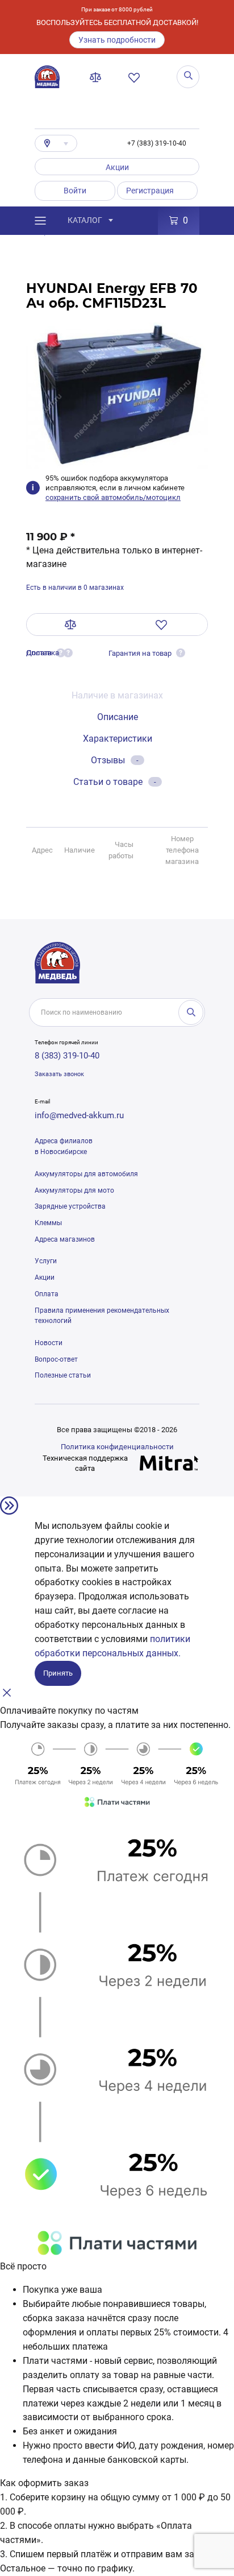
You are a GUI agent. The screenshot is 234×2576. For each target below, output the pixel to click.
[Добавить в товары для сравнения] (71, 625)
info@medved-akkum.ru (79, 1115)
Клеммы (48, 1223)
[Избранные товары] (136, 77)
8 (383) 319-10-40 (67, 1056)
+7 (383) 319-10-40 (157, 143)
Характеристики (118, 739)
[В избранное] (162, 625)
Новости (49, 1343)
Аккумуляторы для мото (74, 1190)
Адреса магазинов (65, 1239)
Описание (118, 717)
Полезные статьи (63, 1375)
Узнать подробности (117, 40)
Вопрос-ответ (56, 1359)
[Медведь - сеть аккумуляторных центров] (47, 77)
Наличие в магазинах (117, 695)
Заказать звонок (59, 1074)
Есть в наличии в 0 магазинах (75, 588)
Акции (117, 167)
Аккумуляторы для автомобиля (86, 1174)
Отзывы (115, 760)
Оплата (47, 1294)
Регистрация (150, 191)
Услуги (46, 1261)
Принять (58, 1673)
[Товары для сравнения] (98, 77)
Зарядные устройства (70, 1206)
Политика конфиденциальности (117, 1447)
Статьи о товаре (115, 782)
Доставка (43, 653)
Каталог (85, 220)
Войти (75, 191)
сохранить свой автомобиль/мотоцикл (113, 497)
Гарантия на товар (140, 653)
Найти (191, 1012)
